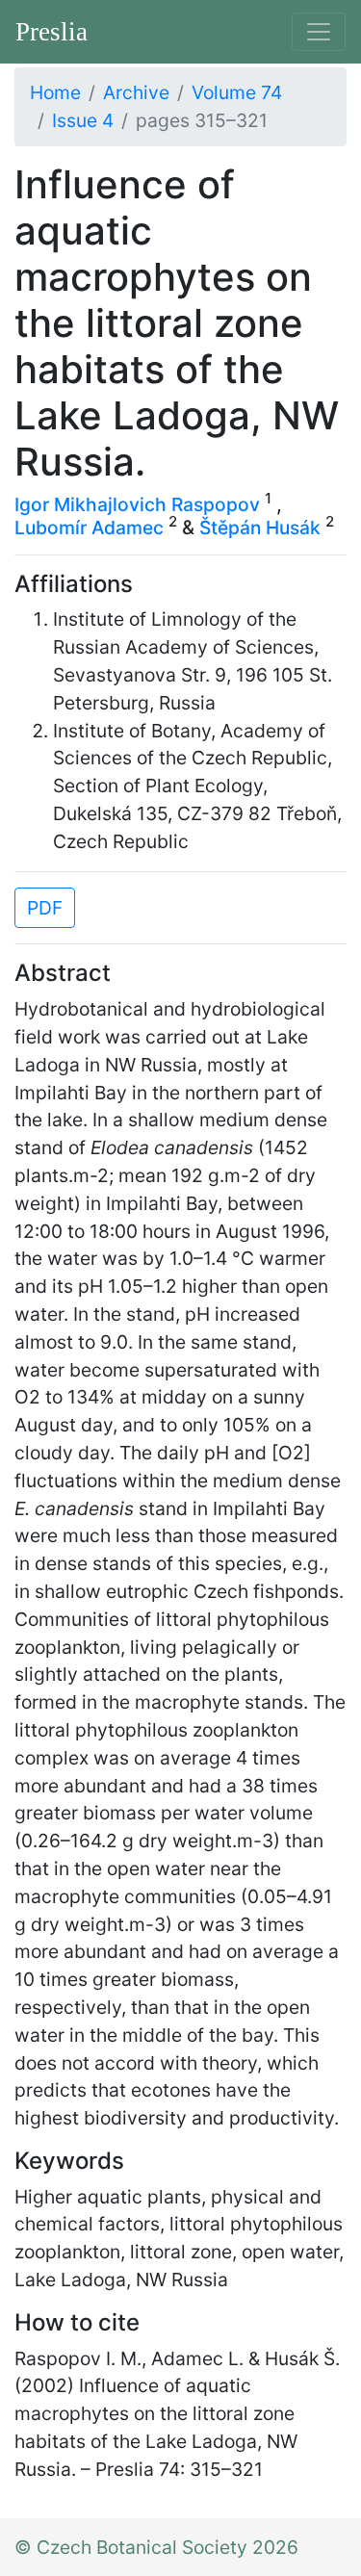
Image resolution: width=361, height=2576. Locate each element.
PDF (45, 908)
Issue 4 (83, 120)
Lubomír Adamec (89, 528)
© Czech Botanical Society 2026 (156, 2547)
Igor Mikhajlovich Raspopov (137, 504)
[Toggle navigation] (319, 32)
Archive (136, 92)
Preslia (52, 32)
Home (55, 92)
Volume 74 (237, 92)
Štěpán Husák (260, 528)
